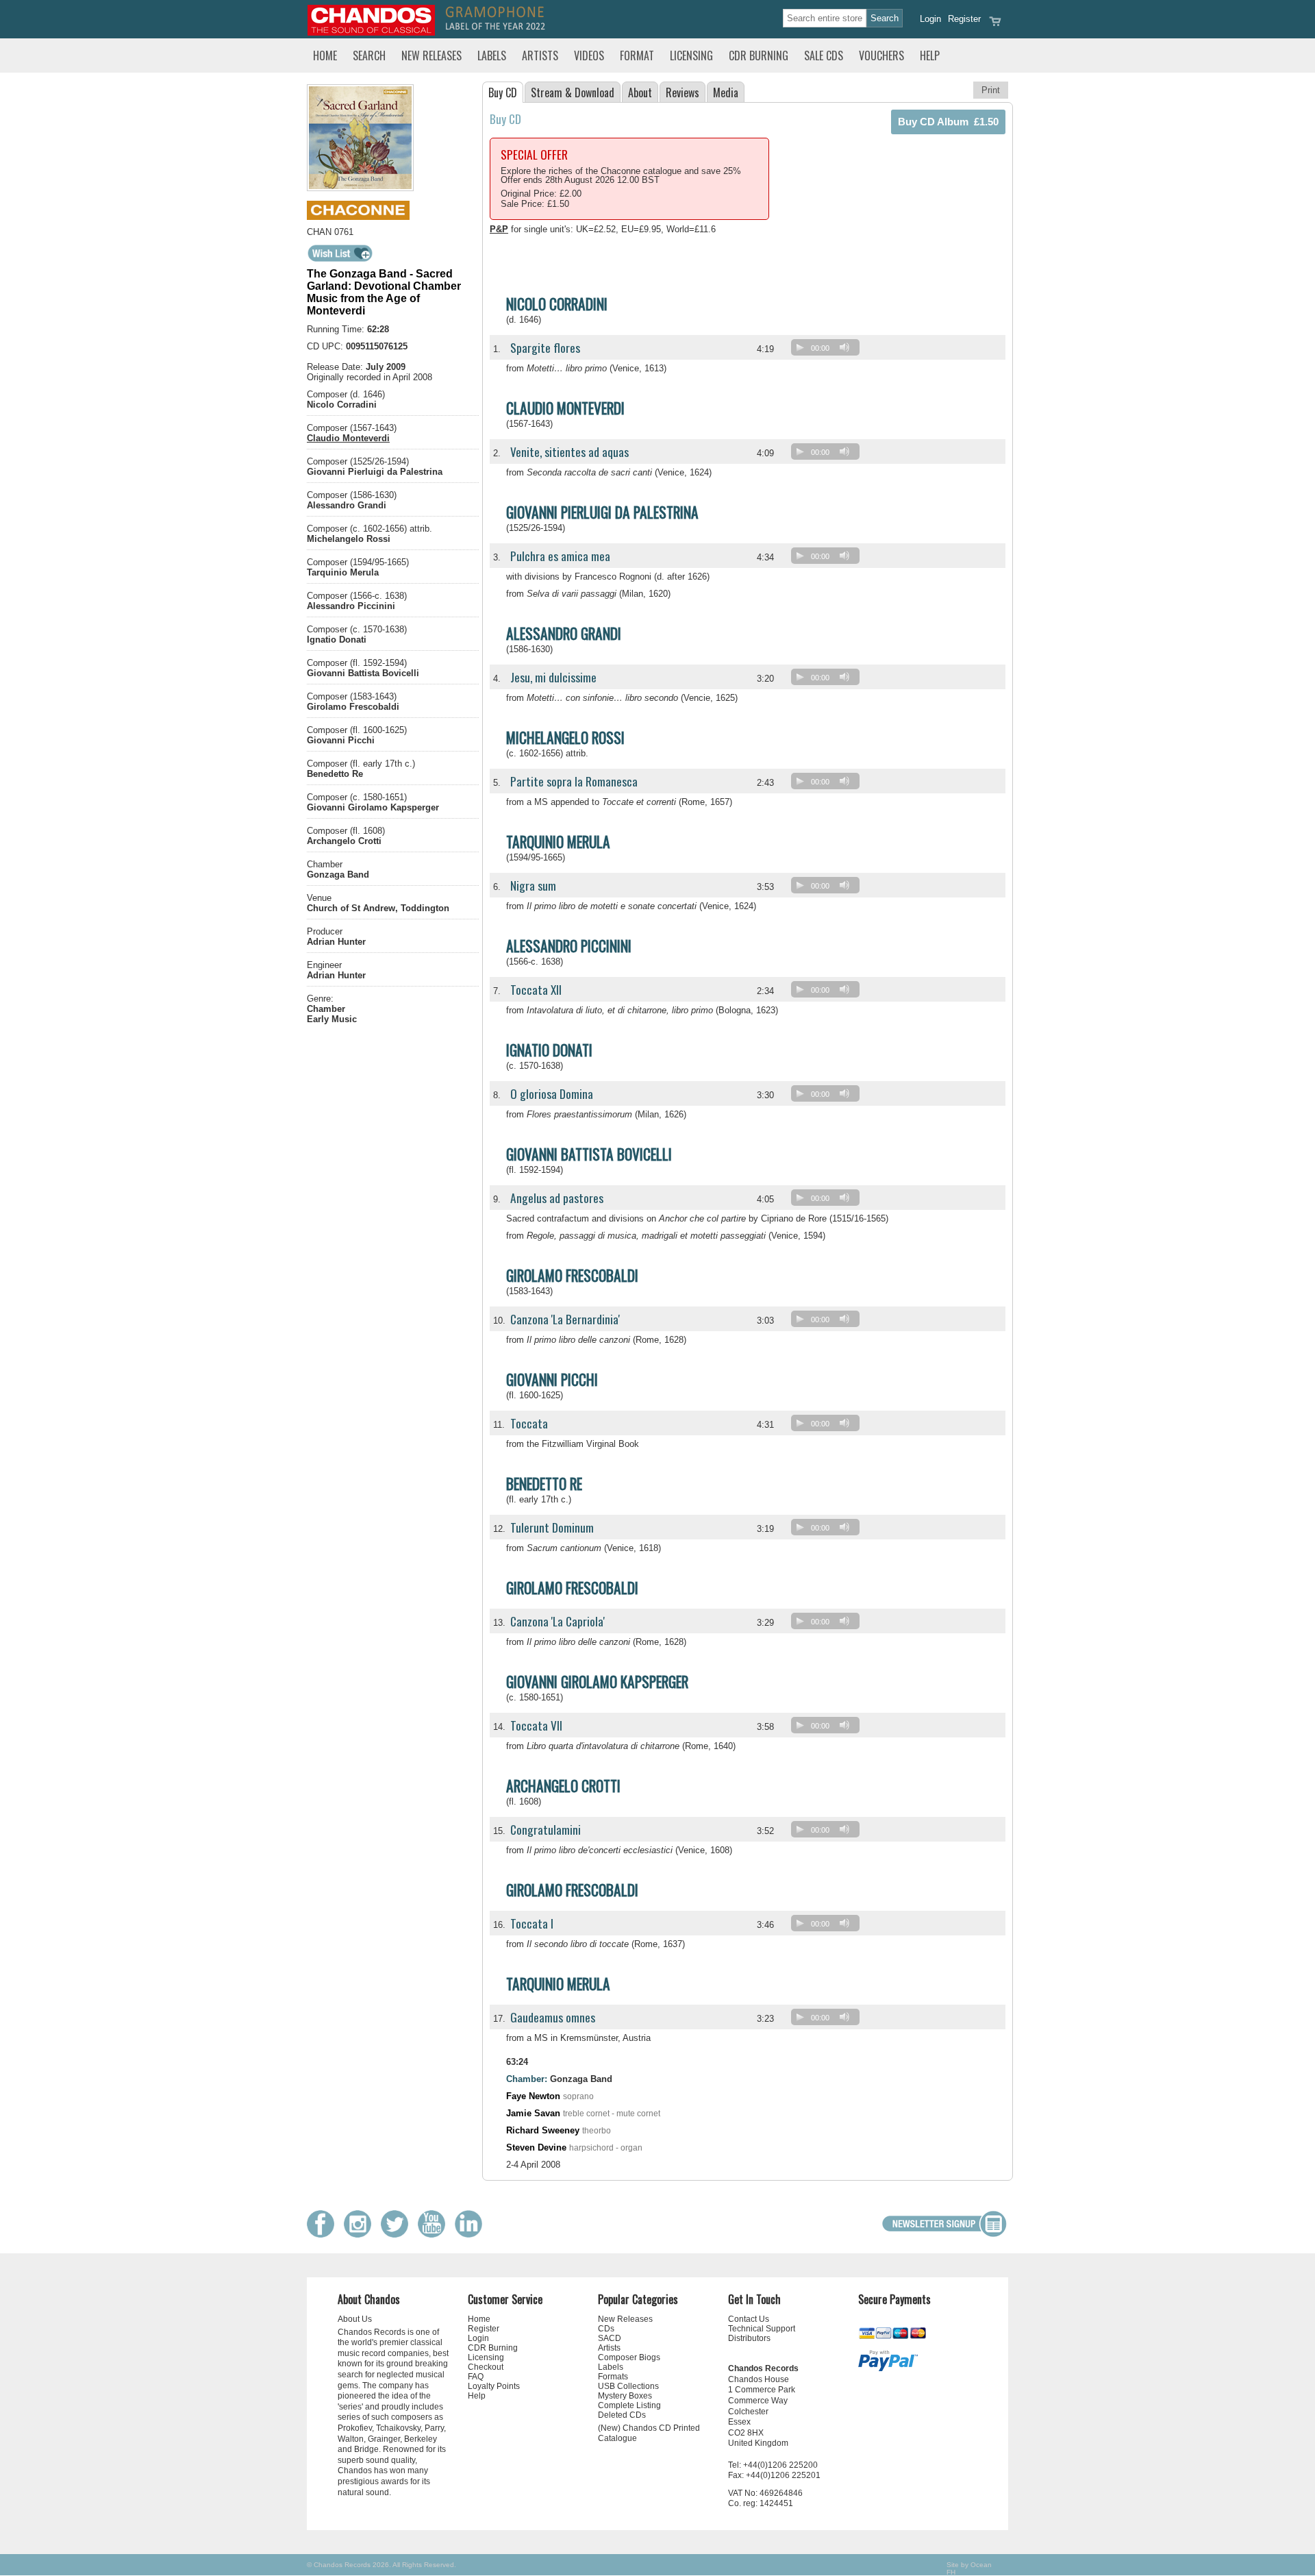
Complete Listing (629, 2405)
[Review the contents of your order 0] (995, 26)
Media (726, 92)
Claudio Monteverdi (348, 438)
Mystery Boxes (625, 2396)
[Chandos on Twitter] (398, 2234)
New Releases (431, 55)
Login (930, 19)
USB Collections (628, 2386)
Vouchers (881, 55)
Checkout (486, 2367)
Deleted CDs (622, 2415)
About (640, 92)
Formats (613, 2377)
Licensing (691, 55)
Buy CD (503, 92)
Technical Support (762, 2329)
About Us (355, 2319)
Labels (492, 55)
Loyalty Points (494, 2386)
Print (991, 90)
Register (964, 19)
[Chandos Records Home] (371, 33)
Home (325, 55)
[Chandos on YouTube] (435, 2234)
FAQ (476, 2377)
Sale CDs (824, 55)
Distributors (749, 2338)
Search (369, 55)
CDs (606, 2329)
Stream (573, 92)
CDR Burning (759, 55)
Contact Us (749, 2319)
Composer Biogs (629, 2357)
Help (930, 55)
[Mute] (844, 347)
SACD (610, 2338)
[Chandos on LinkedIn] (472, 2234)
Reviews (682, 92)
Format (637, 55)
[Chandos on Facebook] (324, 2234)
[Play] (800, 347)
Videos (589, 55)
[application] (829, 350)
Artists (540, 55)
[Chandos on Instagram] (361, 2234)
